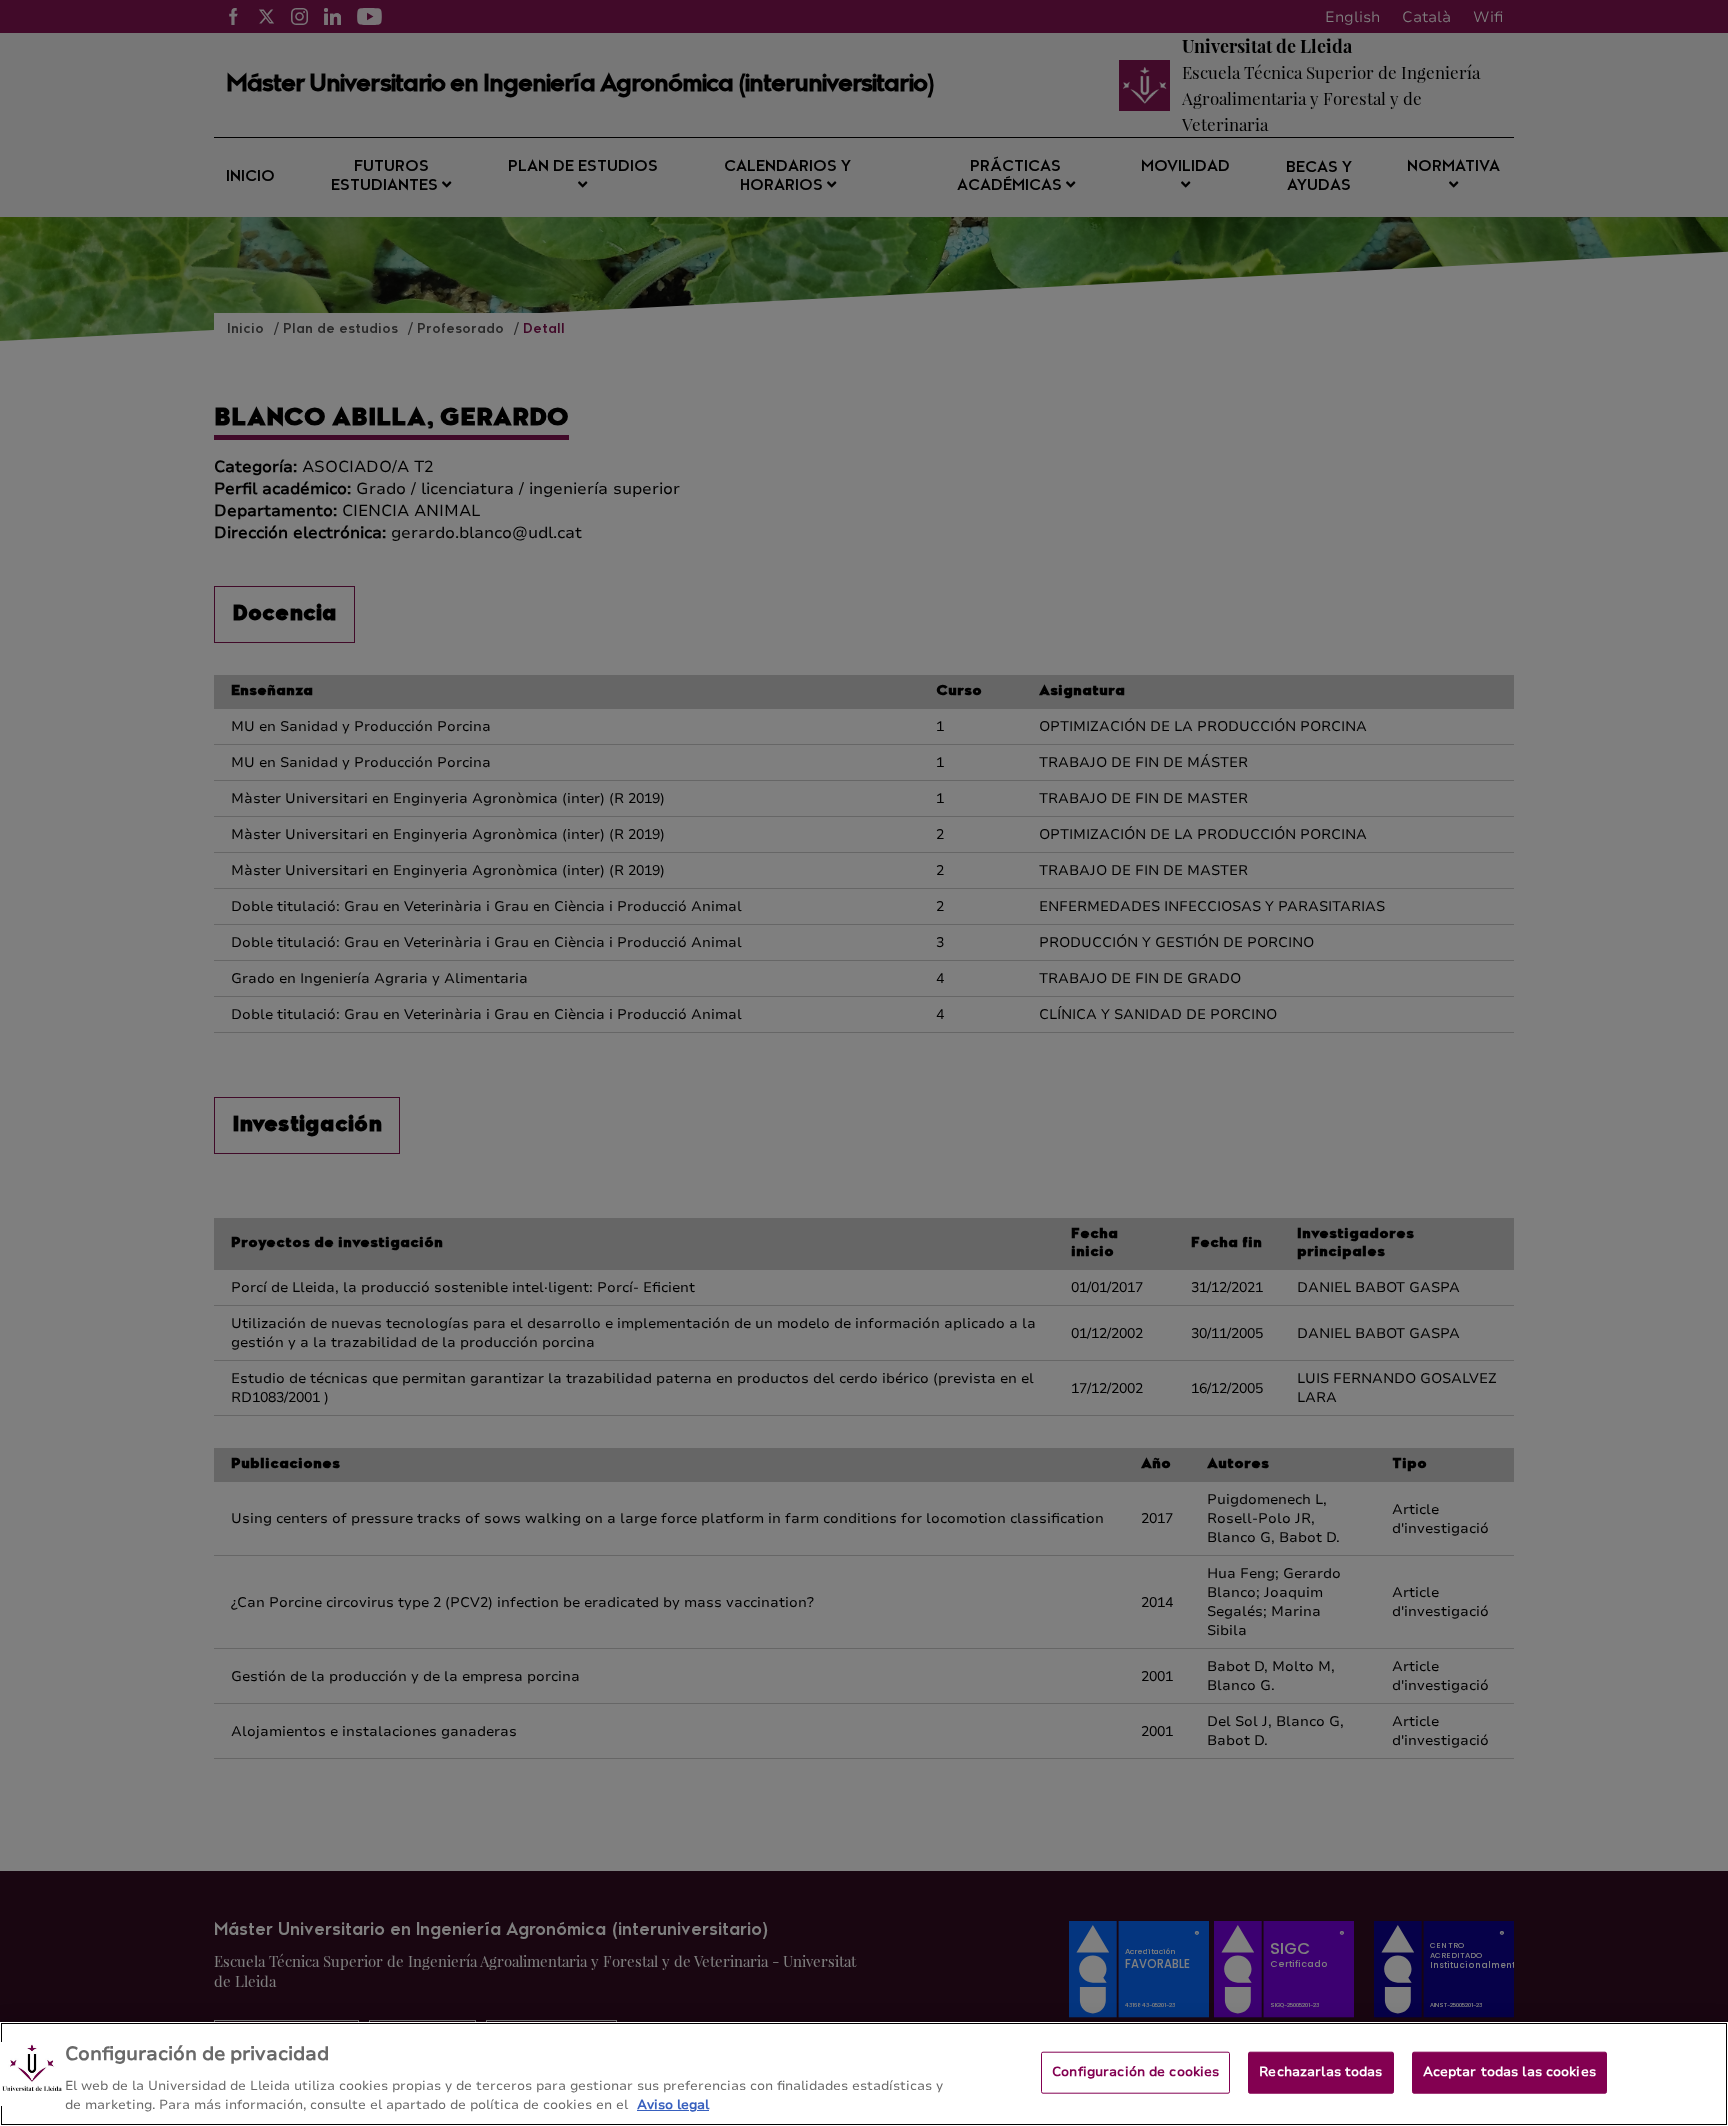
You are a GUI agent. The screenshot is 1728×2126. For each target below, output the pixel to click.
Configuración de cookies (1135, 2072)
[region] (864, 2074)
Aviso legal (673, 2105)
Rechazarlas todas (1320, 2072)
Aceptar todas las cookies (1509, 2072)
